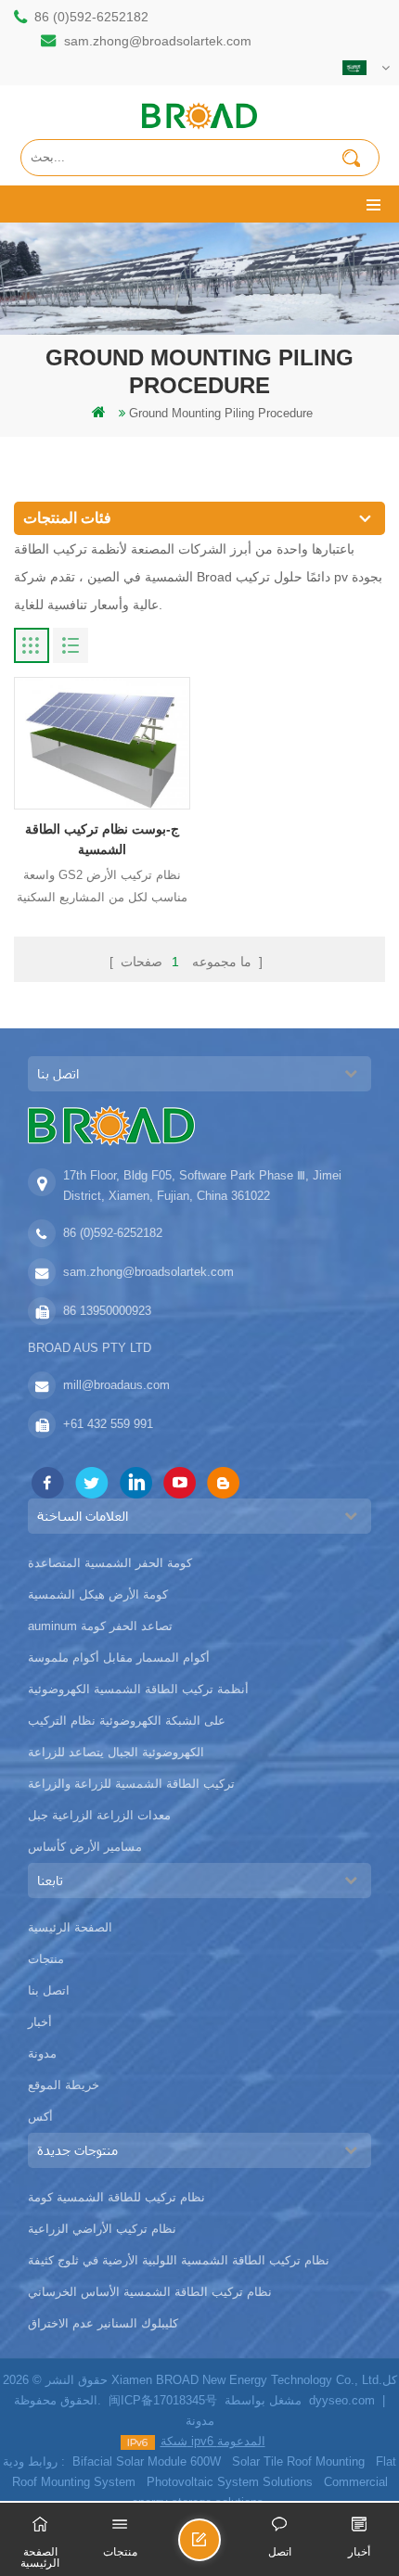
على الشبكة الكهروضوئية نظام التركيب (127, 1721)
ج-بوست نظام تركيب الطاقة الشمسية (102, 839)
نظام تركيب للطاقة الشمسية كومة (116, 2197)
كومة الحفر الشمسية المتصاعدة (110, 1563)
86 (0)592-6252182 (91, 17)
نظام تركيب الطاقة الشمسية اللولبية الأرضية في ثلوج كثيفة (179, 2260)
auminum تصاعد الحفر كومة (100, 1626)
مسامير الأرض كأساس (85, 1847)
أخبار (40, 2022)
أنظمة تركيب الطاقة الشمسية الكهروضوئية (138, 1689)
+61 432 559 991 (108, 1424)
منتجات (46, 1959)
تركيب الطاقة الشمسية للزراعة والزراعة (131, 1784)
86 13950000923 (107, 1311)
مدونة (42, 2053)
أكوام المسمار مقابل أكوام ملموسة (119, 1658)
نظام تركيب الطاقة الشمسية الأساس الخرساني (150, 2292)
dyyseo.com (342, 2400)
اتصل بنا (49, 1990)
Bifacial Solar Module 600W (147, 2461)
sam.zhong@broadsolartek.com (158, 41)
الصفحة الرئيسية (70, 1927)
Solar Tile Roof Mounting (298, 2461)
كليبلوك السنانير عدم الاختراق (103, 2323)
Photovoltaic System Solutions (230, 2482)
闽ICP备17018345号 (163, 2400)
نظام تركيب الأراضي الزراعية (102, 2229)
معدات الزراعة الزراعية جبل (99, 1815)
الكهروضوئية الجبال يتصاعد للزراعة (116, 1752)
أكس (40, 2117)
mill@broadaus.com (116, 1385)
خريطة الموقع (64, 2085)
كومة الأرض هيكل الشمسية (98, 1594)
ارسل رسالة (220, 2548)
